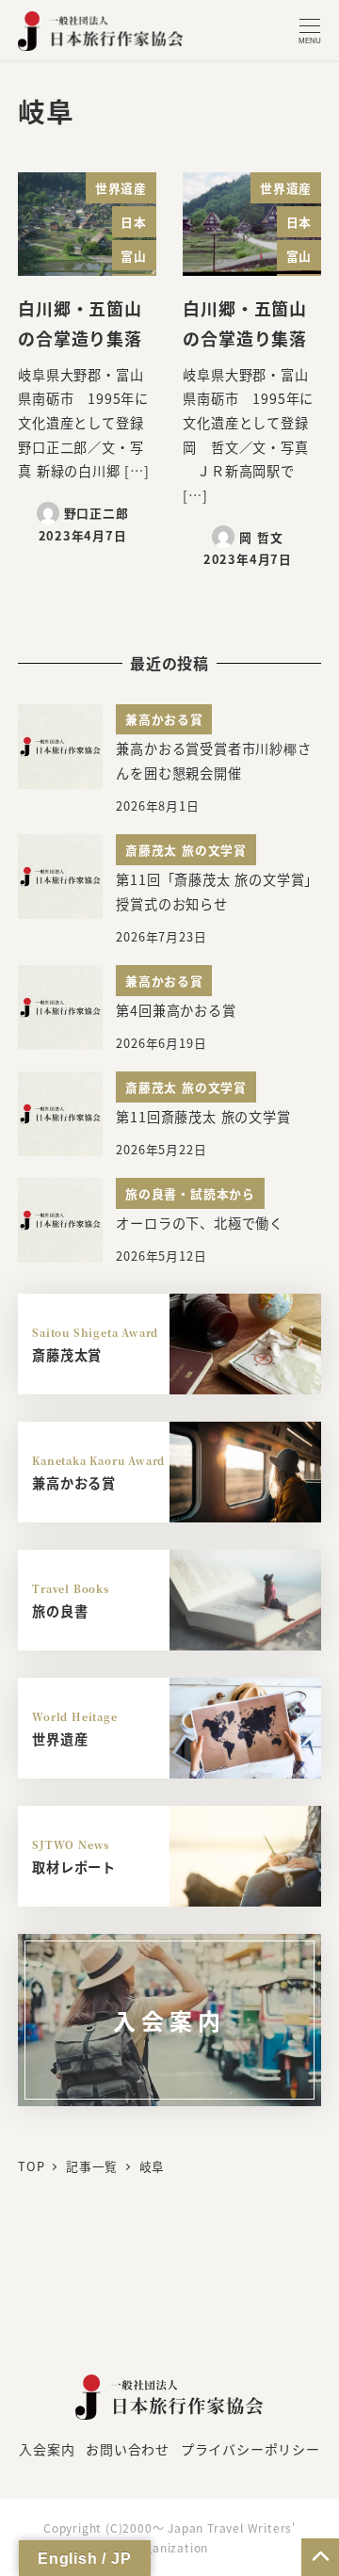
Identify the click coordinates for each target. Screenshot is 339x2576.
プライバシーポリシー (250, 2449)
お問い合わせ (128, 2449)
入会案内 (47, 2449)
